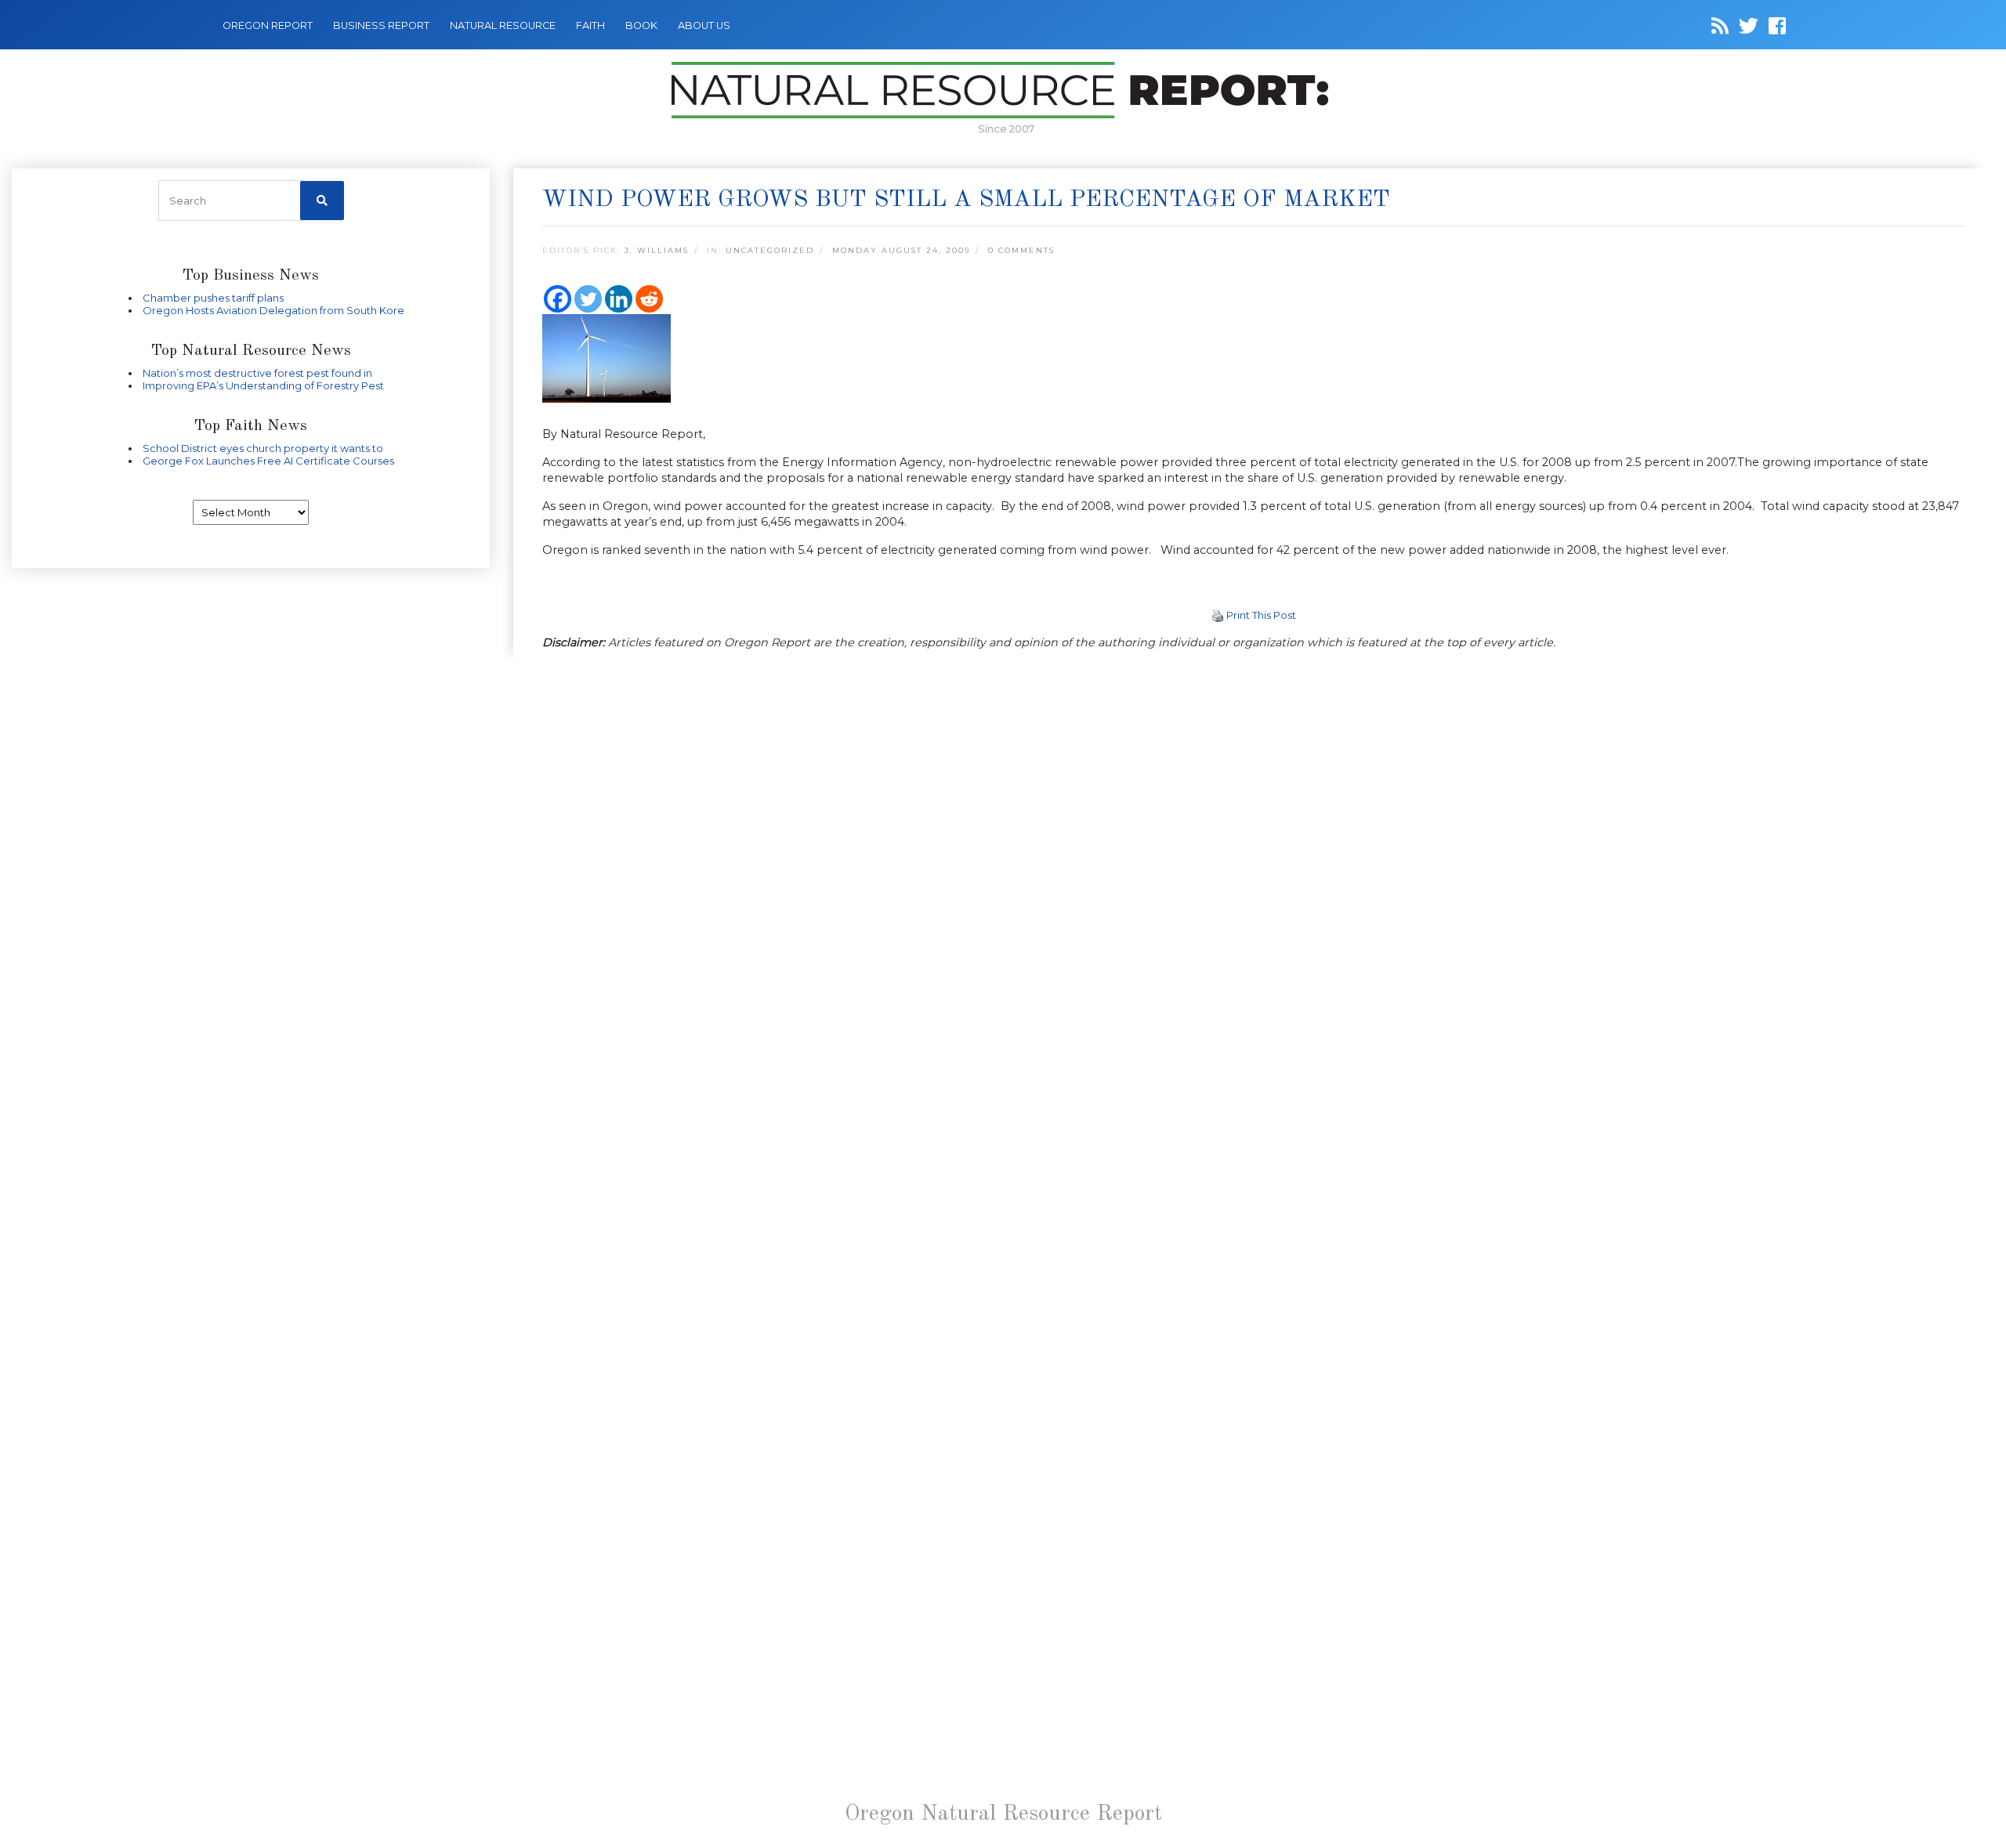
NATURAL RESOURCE (503, 25)
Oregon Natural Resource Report (1003, 1814)
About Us (704, 25)
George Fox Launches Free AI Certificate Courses (268, 461)
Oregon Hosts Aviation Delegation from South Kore (273, 310)
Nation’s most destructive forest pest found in (257, 373)
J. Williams (657, 250)
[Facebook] (558, 299)
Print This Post (1261, 615)
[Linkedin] (619, 299)
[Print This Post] (1218, 615)
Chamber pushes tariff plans (213, 298)
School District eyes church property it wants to (263, 448)
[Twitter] (588, 299)
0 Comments (1021, 250)
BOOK (641, 25)
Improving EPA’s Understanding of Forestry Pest (263, 385)
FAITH (590, 25)
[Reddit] (649, 299)
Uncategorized (770, 250)
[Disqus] (1254, 879)
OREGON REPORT (268, 25)
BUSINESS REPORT (381, 25)
